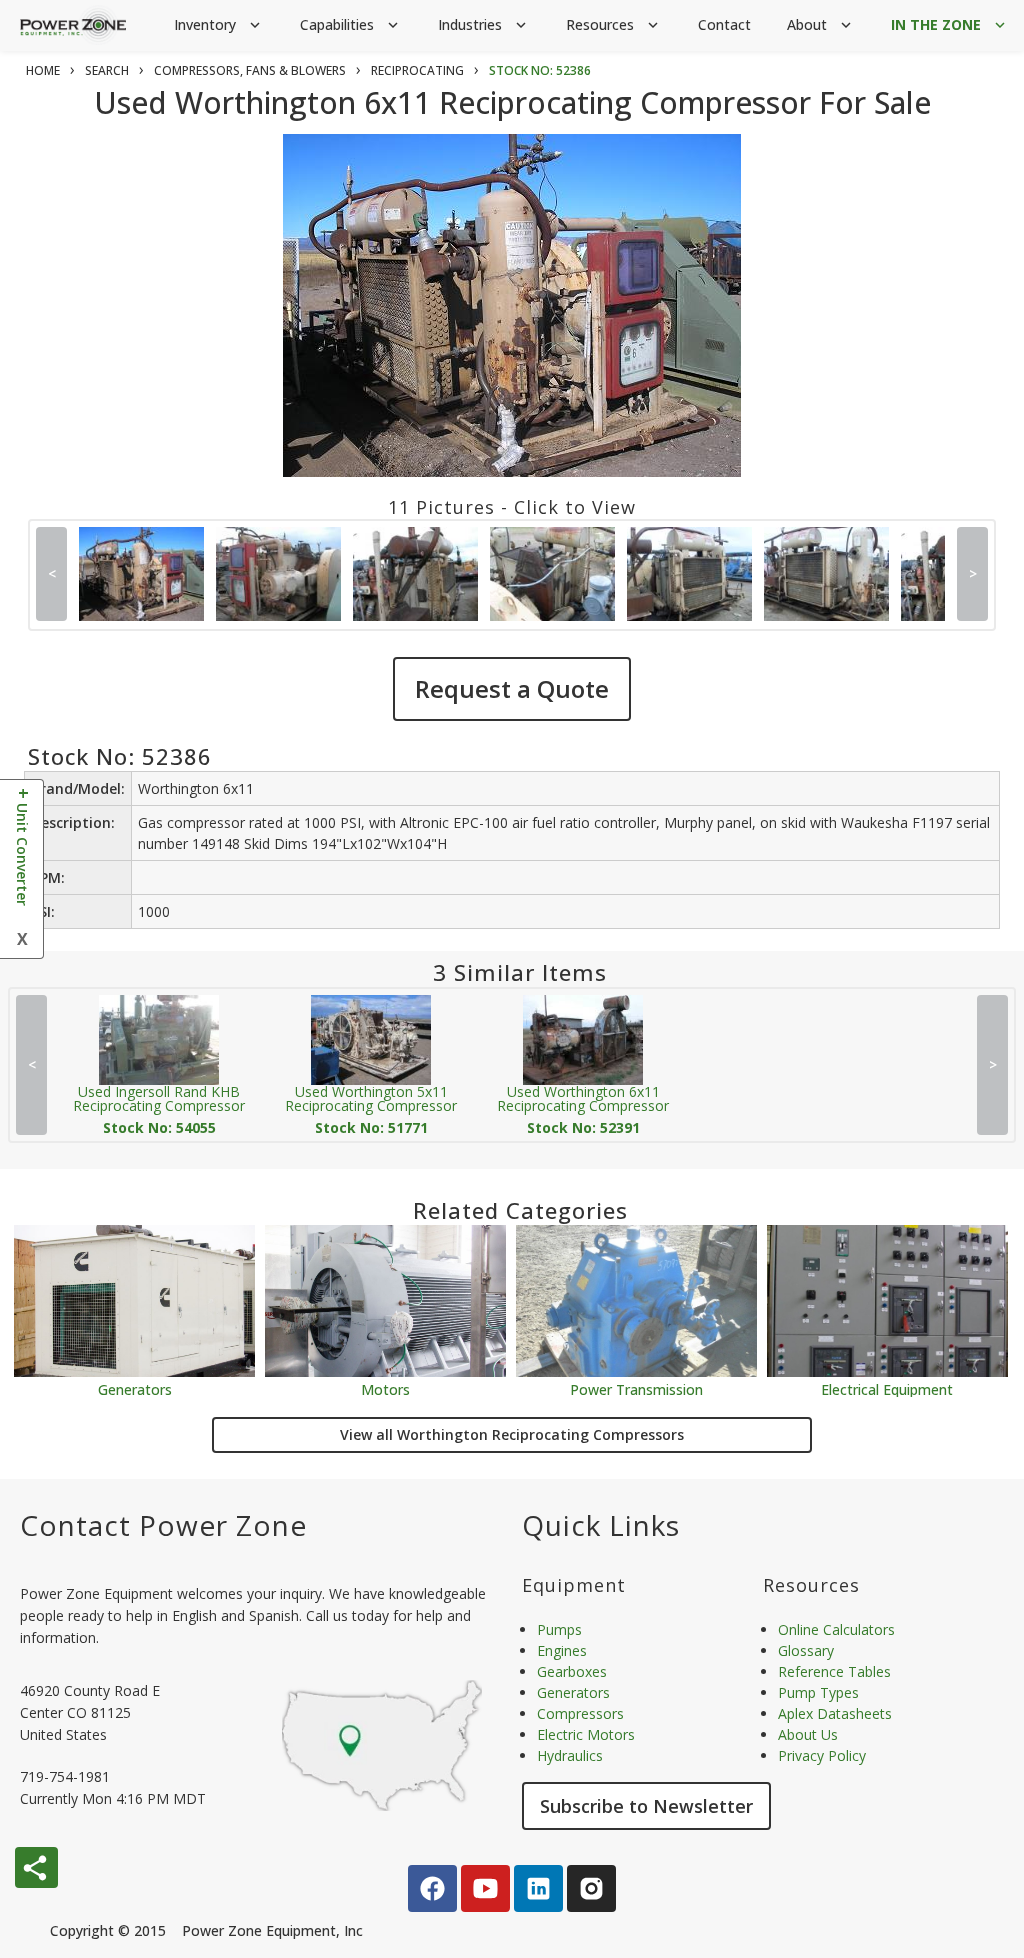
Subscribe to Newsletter (646, 1806)
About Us (808, 1734)
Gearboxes (572, 1671)
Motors (385, 1388)
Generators (135, 1388)
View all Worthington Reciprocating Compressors (512, 1434)
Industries (484, 24)
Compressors (580, 1713)
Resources (614, 24)
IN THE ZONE (950, 24)
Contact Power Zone (163, 1525)
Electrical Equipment (887, 1388)
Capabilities (351, 24)
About (821, 24)
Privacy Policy (822, 1755)
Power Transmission (636, 1388)
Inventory (219, 24)
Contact (724, 24)
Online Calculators (836, 1629)
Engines (562, 1650)
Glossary (806, 1650)
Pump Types (818, 1692)
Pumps (559, 1629)
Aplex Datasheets (835, 1713)
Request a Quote (512, 688)
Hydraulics (570, 1755)
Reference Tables (834, 1671)
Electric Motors (586, 1734)
